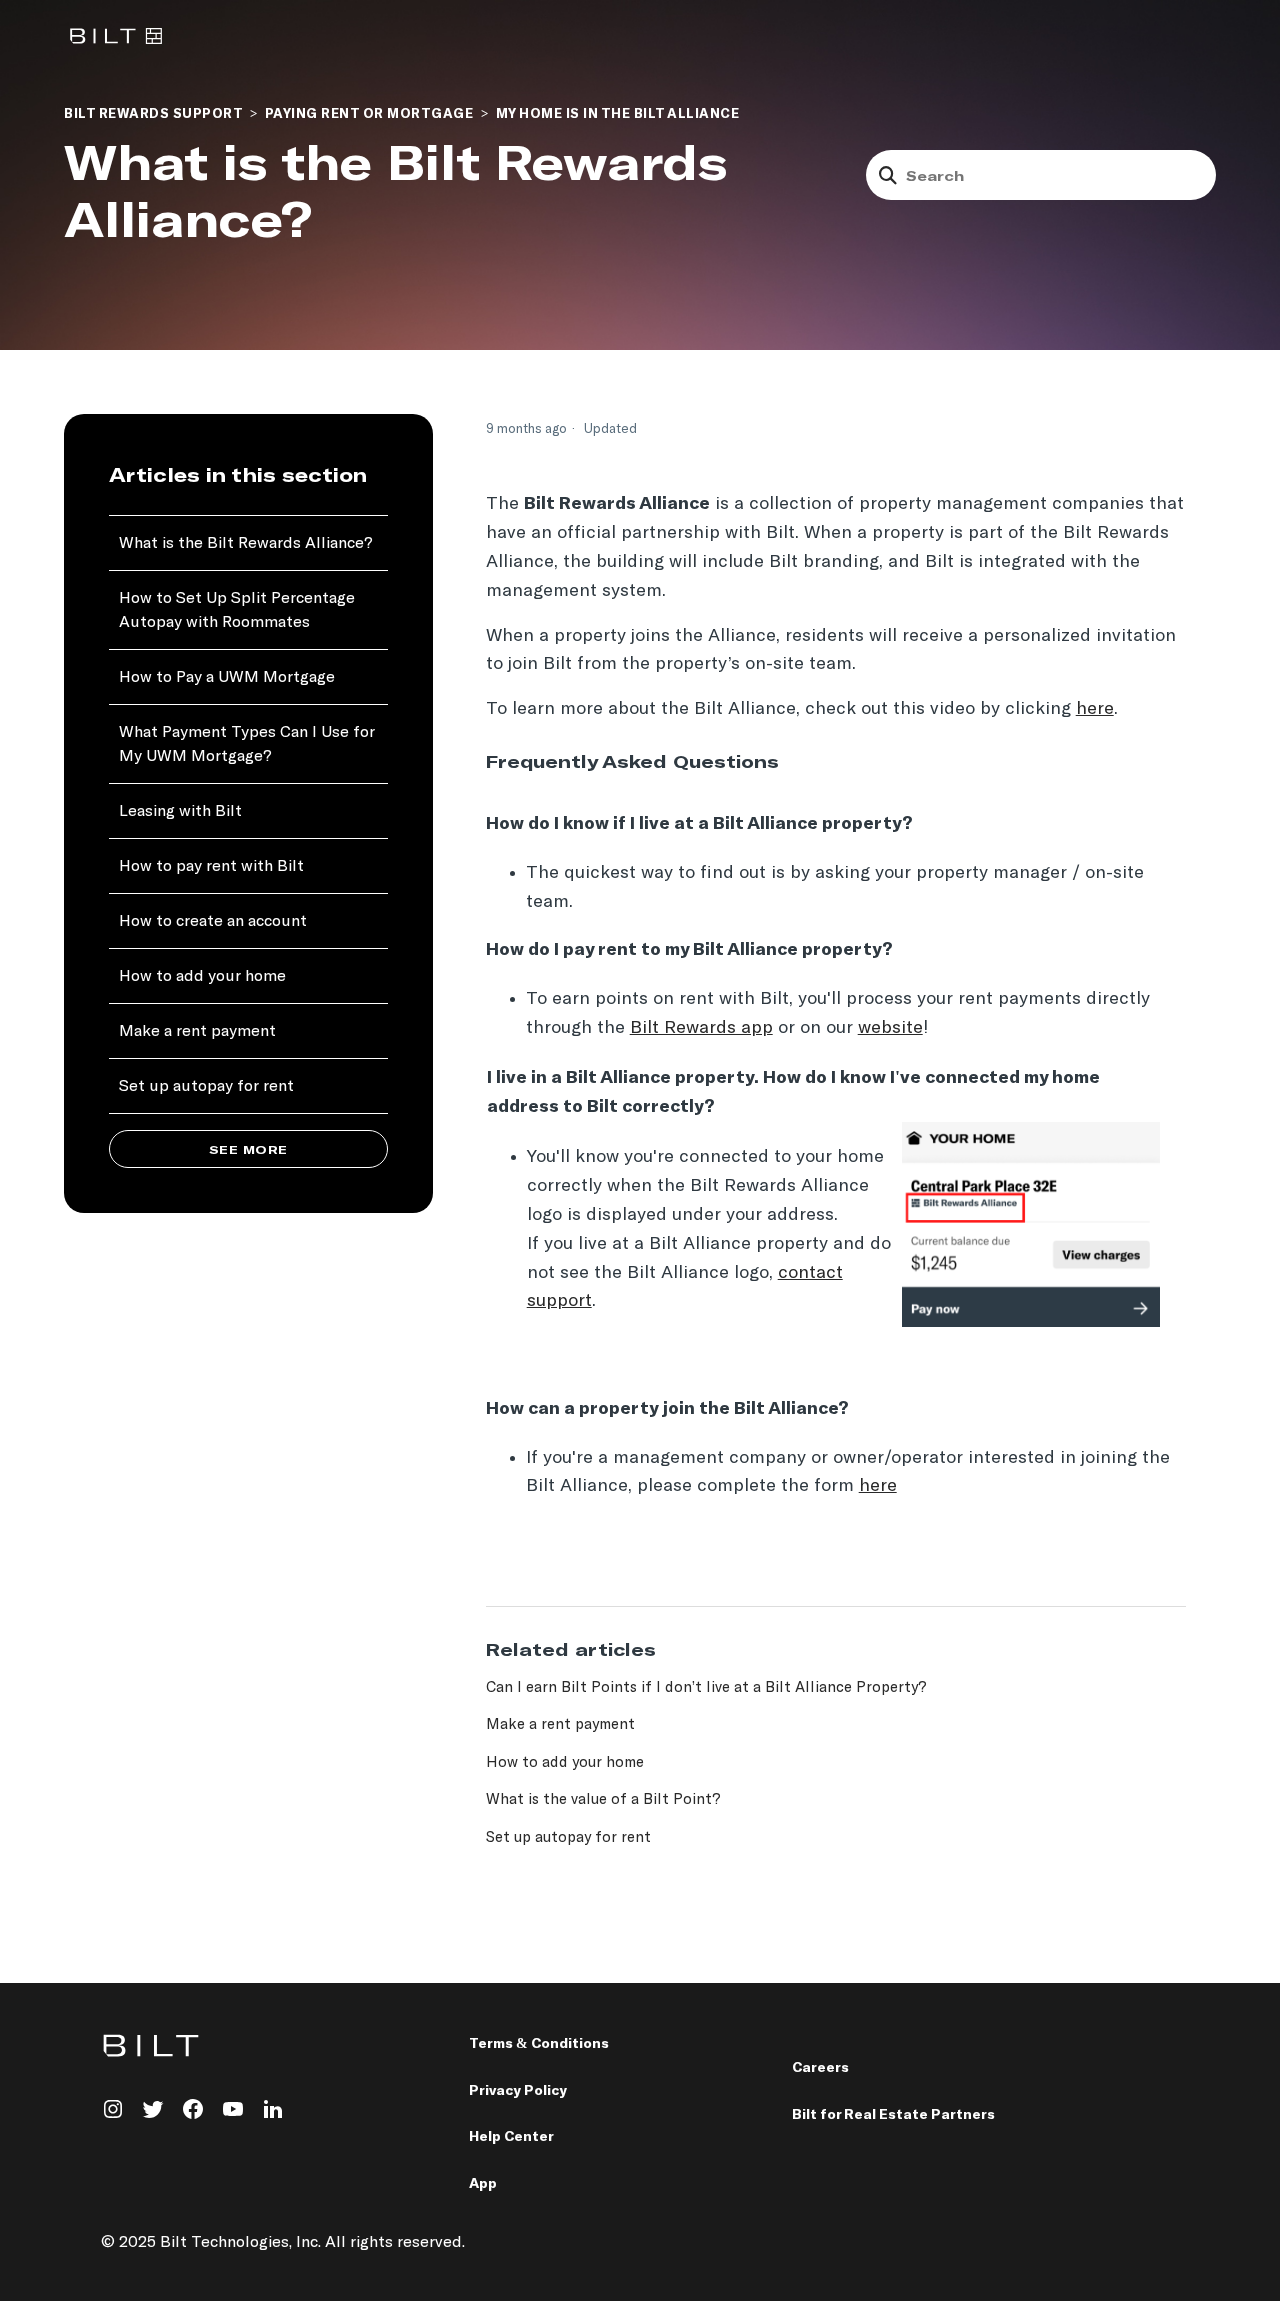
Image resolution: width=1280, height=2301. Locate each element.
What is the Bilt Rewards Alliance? (246, 543)
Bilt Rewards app (701, 1026)
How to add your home (202, 976)
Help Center (511, 2136)
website (890, 1026)
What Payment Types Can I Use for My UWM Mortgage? (247, 744)
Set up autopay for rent (206, 1086)
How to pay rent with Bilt (211, 866)
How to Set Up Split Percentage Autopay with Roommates (237, 610)
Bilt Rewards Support (153, 114)
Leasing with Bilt (180, 811)
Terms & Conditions (539, 2043)
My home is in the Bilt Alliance (618, 114)
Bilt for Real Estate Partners (893, 2114)
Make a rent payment (197, 1031)
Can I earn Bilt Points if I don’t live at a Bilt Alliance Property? (706, 1687)
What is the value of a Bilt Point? (603, 1799)
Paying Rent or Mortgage (369, 114)
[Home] (116, 35)
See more (248, 1150)
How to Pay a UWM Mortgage (227, 677)
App (483, 2183)
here (1095, 707)
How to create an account (213, 921)
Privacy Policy (518, 2090)
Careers (820, 2067)
